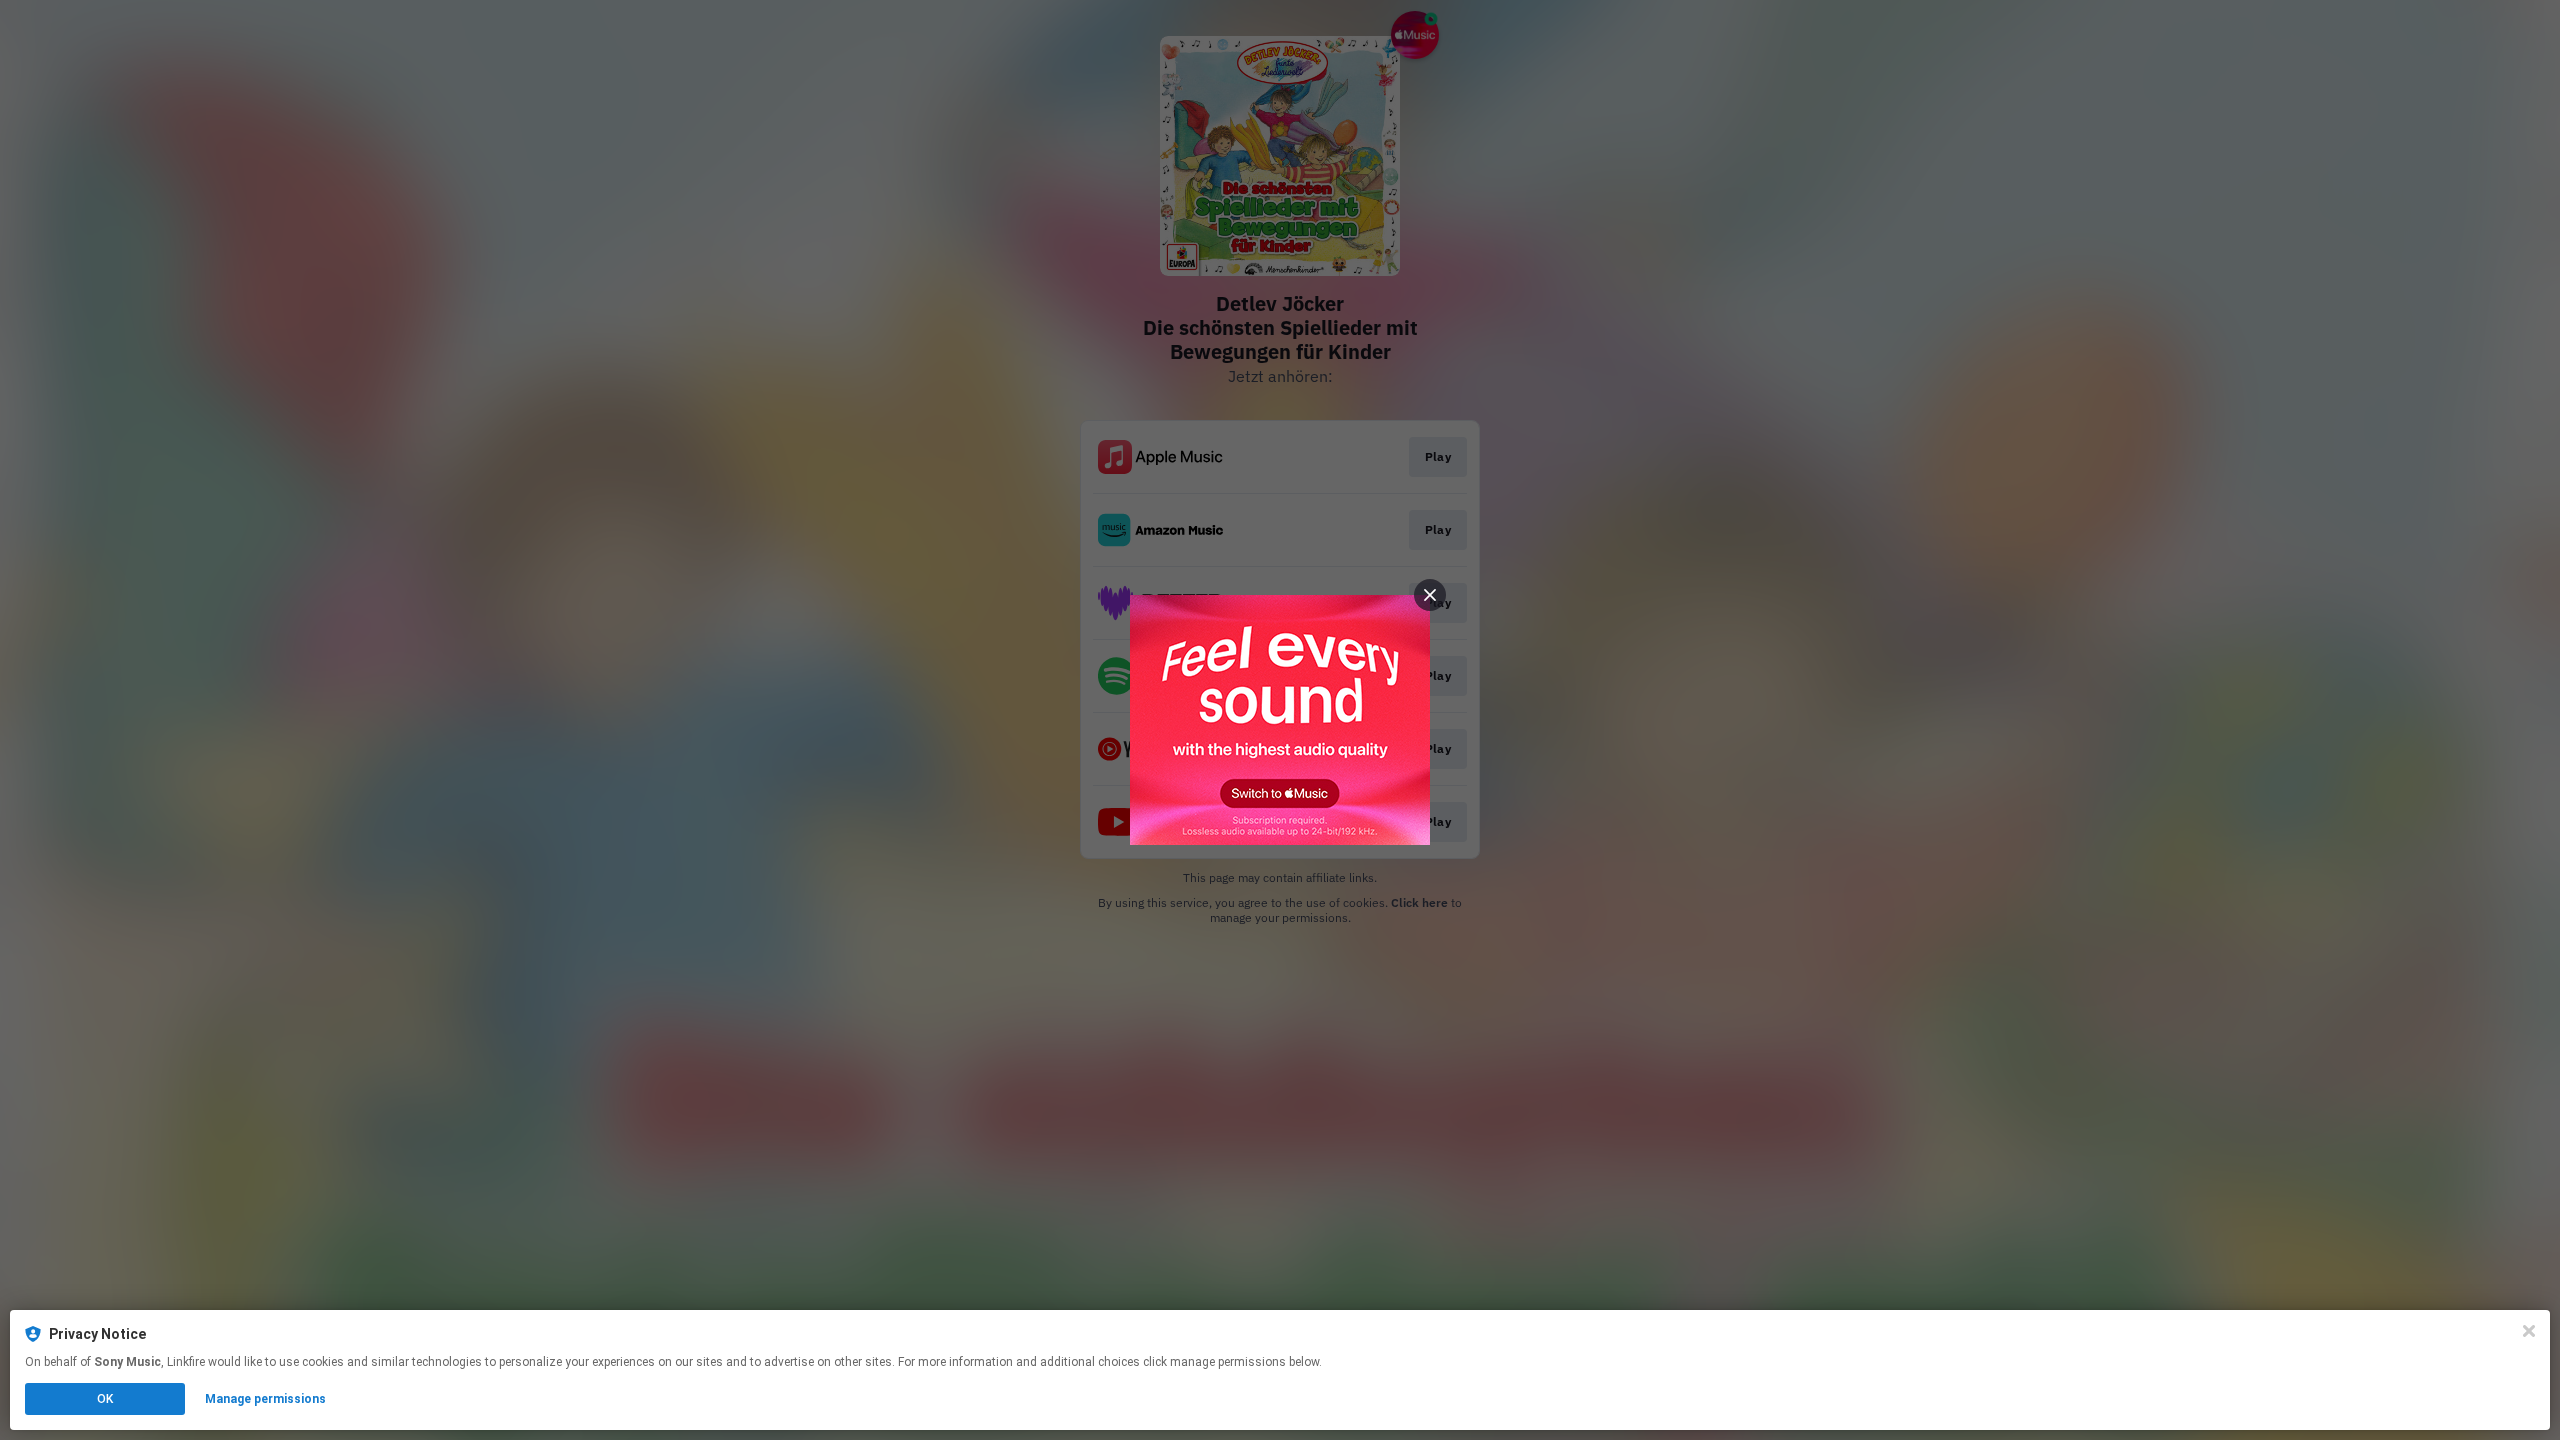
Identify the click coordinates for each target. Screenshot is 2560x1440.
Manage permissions (265, 1399)
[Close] (2529, 1331)
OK (105, 1399)
